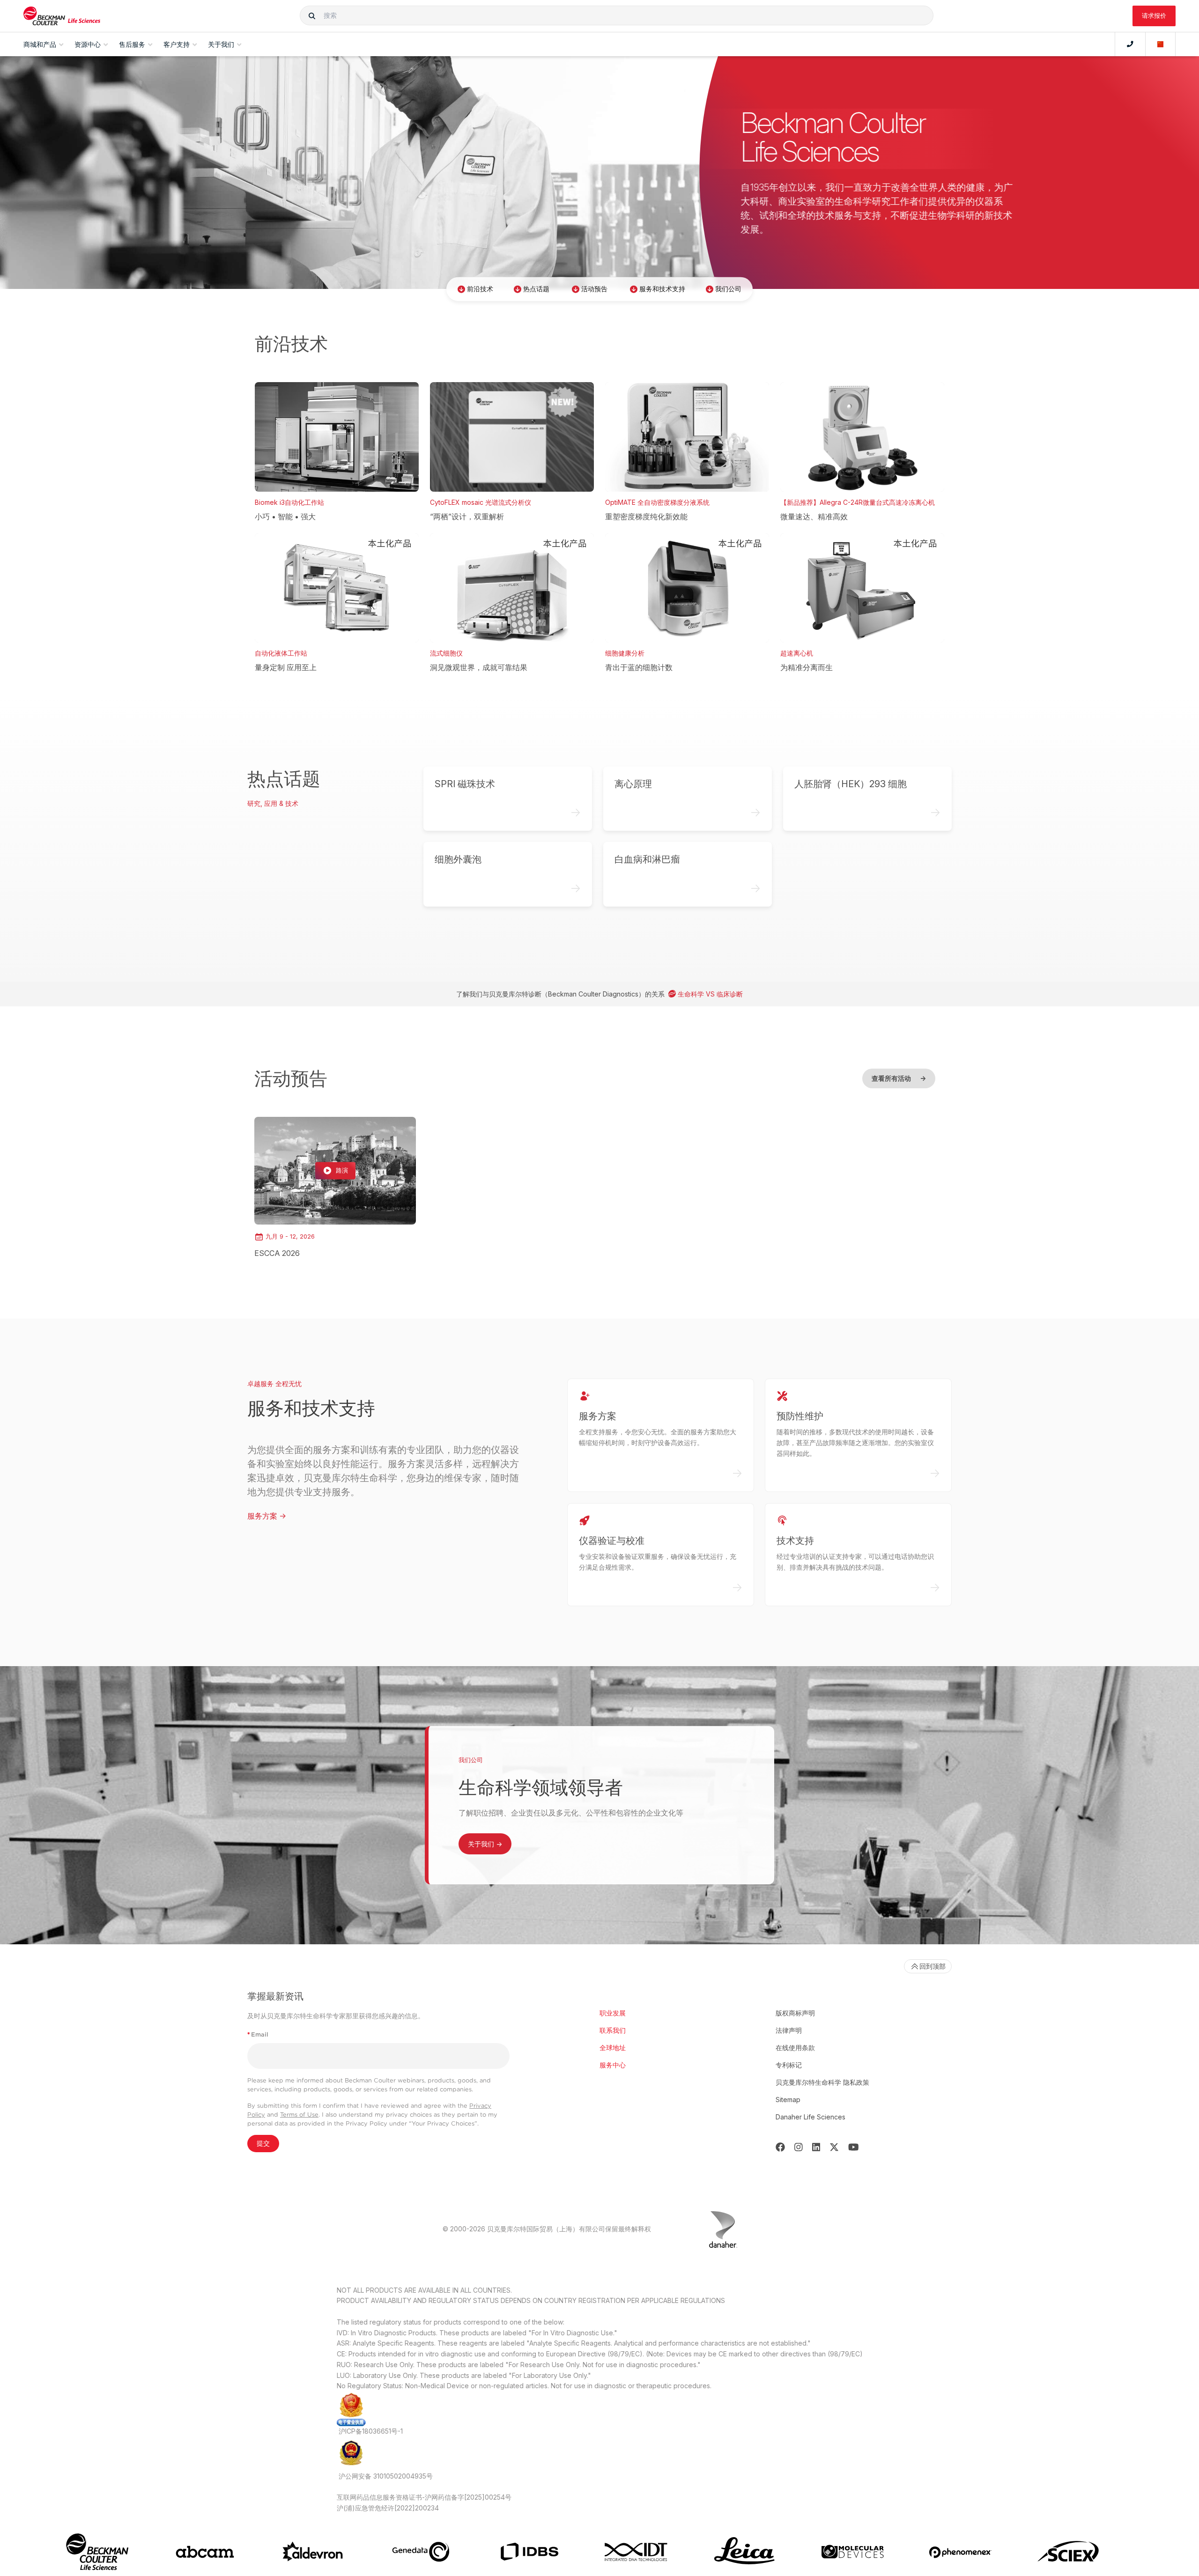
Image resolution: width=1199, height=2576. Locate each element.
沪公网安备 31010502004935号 (386, 2476)
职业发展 (613, 2013)
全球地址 (613, 2048)
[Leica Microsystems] (744, 2552)
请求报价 (1154, 15)
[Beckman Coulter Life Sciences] (62, 16)
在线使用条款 (795, 2048)
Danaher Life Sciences (810, 2117)
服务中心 (613, 2065)
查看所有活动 (899, 1078)
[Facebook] (780, 2147)
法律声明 (789, 2030)
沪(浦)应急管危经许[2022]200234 (388, 2508)
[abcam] (205, 2552)
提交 (263, 2143)
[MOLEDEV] (853, 2552)
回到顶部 (933, 1966)
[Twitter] (834, 2147)
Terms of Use (299, 2115)
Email (258, 2034)
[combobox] (617, 15)
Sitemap (788, 2100)
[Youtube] (854, 2147)
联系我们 (613, 2030)
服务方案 (267, 1516)
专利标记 (789, 2065)
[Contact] (1130, 44)
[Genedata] (421, 2552)
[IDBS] (529, 2552)
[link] (335, 1188)
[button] (312, 15)
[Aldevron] (313, 2552)
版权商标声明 (795, 2013)
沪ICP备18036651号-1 (371, 2431)
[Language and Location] (1161, 44)
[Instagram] (799, 2147)
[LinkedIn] (816, 2147)
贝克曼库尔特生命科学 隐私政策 (822, 2082)
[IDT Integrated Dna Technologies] (637, 2552)
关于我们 (485, 1844)
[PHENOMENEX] (960, 2552)
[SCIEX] (1069, 2552)
